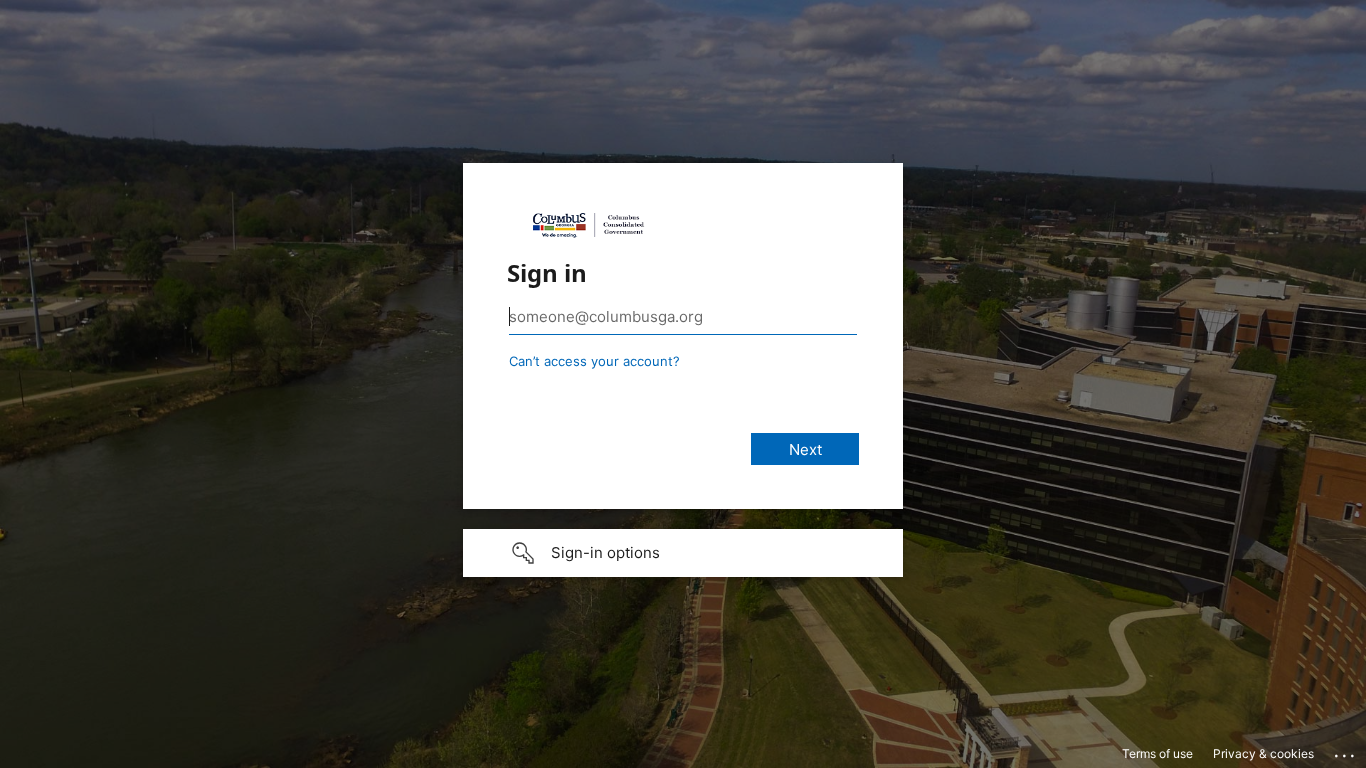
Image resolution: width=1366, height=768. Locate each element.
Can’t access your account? (594, 361)
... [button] (1346, 751)
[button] (683, 553)
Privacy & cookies (1263, 753)
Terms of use (1157, 753)
